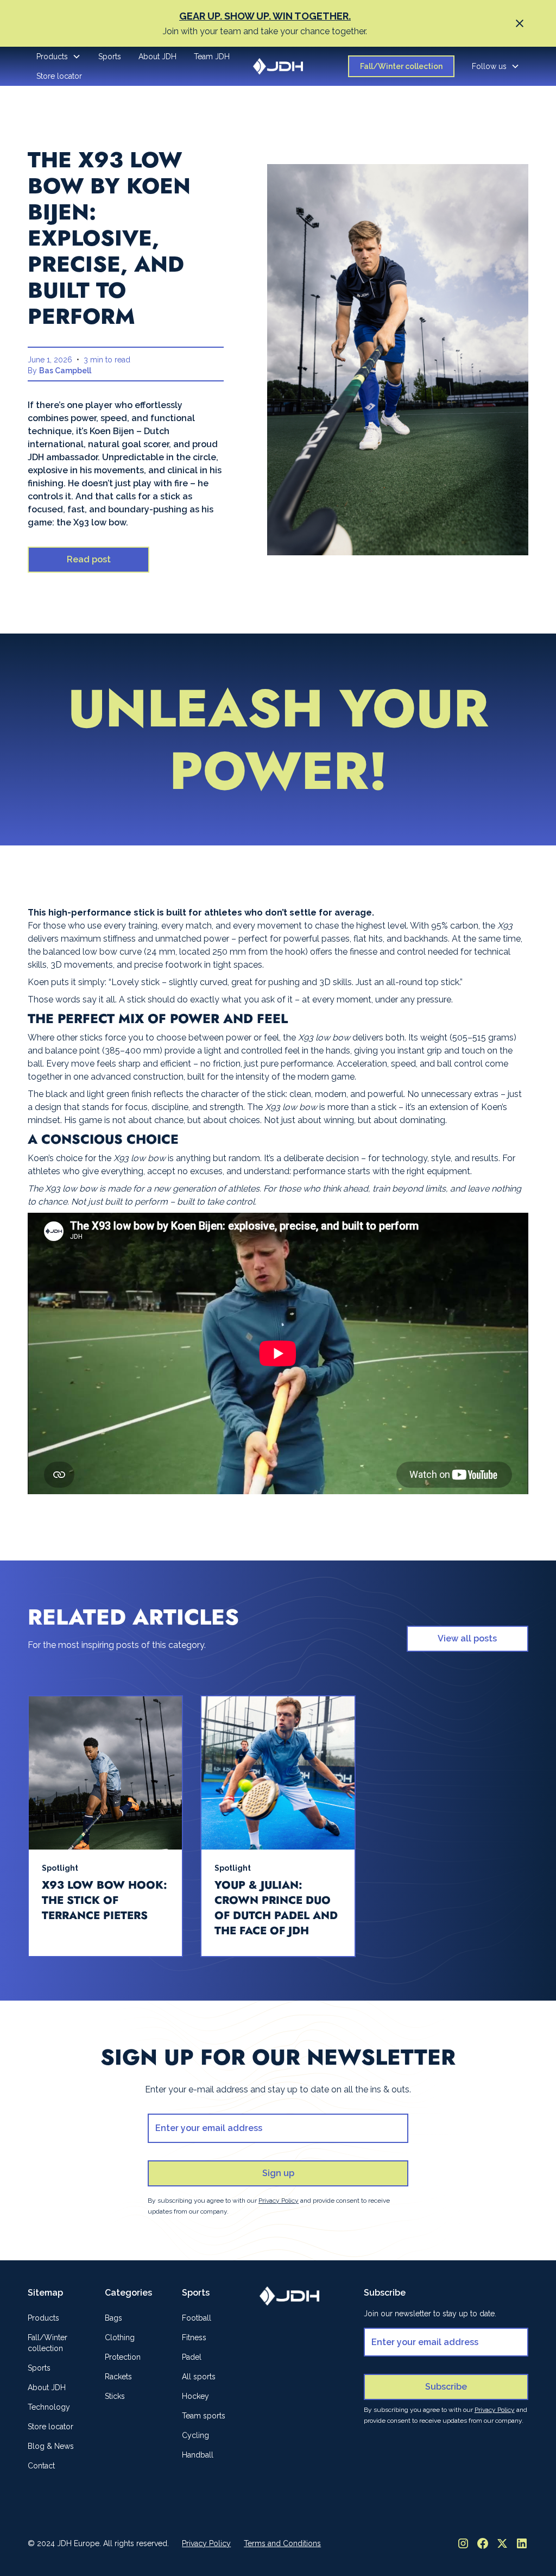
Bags (113, 2318)
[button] (59, 57)
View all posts (467, 1638)
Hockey (195, 2396)
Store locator (59, 76)
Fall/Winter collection (401, 66)
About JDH (157, 57)
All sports (199, 2377)
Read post (89, 559)
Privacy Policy (206, 2543)
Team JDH (212, 57)
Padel (192, 2357)
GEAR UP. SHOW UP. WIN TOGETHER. (265, 16)
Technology (49, 2407)
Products (43, 2318)
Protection (123, 2357)
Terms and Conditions (282, 2543)
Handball (198, 2455)
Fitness (194, 2337)
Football (197, 2318)
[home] (278, 66)
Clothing (120, 2337)
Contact (41, 2466)
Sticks (115, 2396)
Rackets (118, 2377)
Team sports (204, 2416)
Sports (110, 57)
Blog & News (51, 2446)
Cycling (195, 2435)
